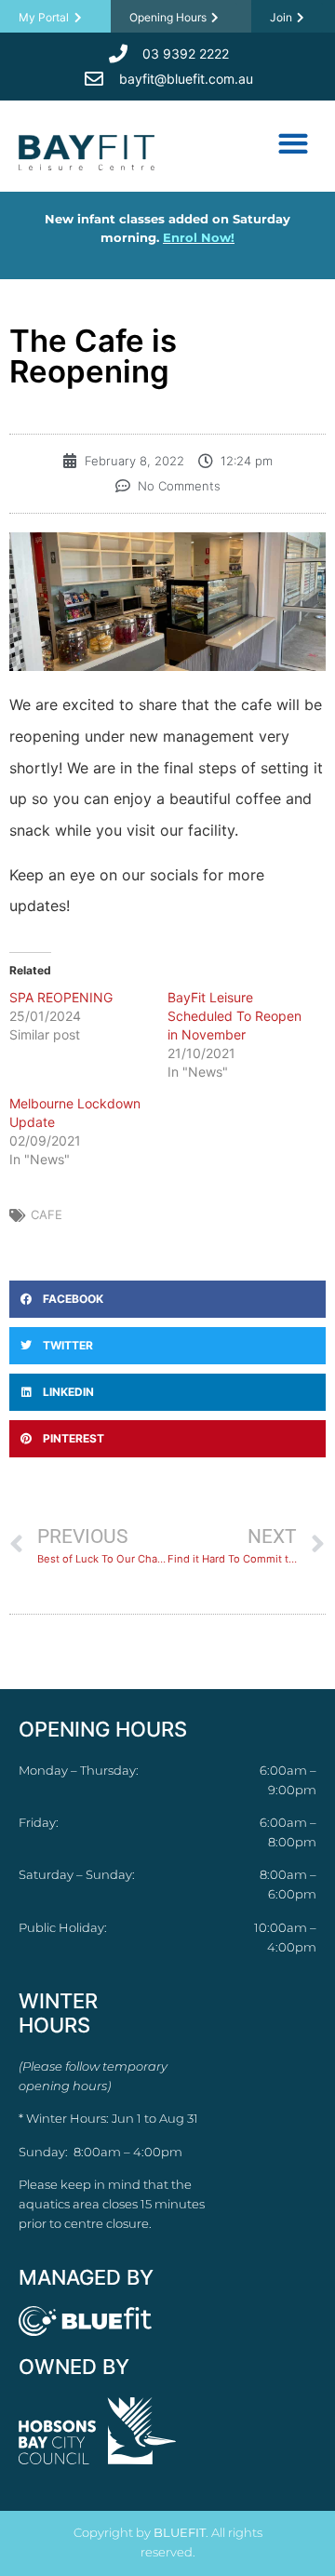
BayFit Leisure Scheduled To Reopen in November (234, 1016)
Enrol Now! (199, 237)
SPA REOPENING (61, 997)
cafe (47, 1214)
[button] (293, 143)
